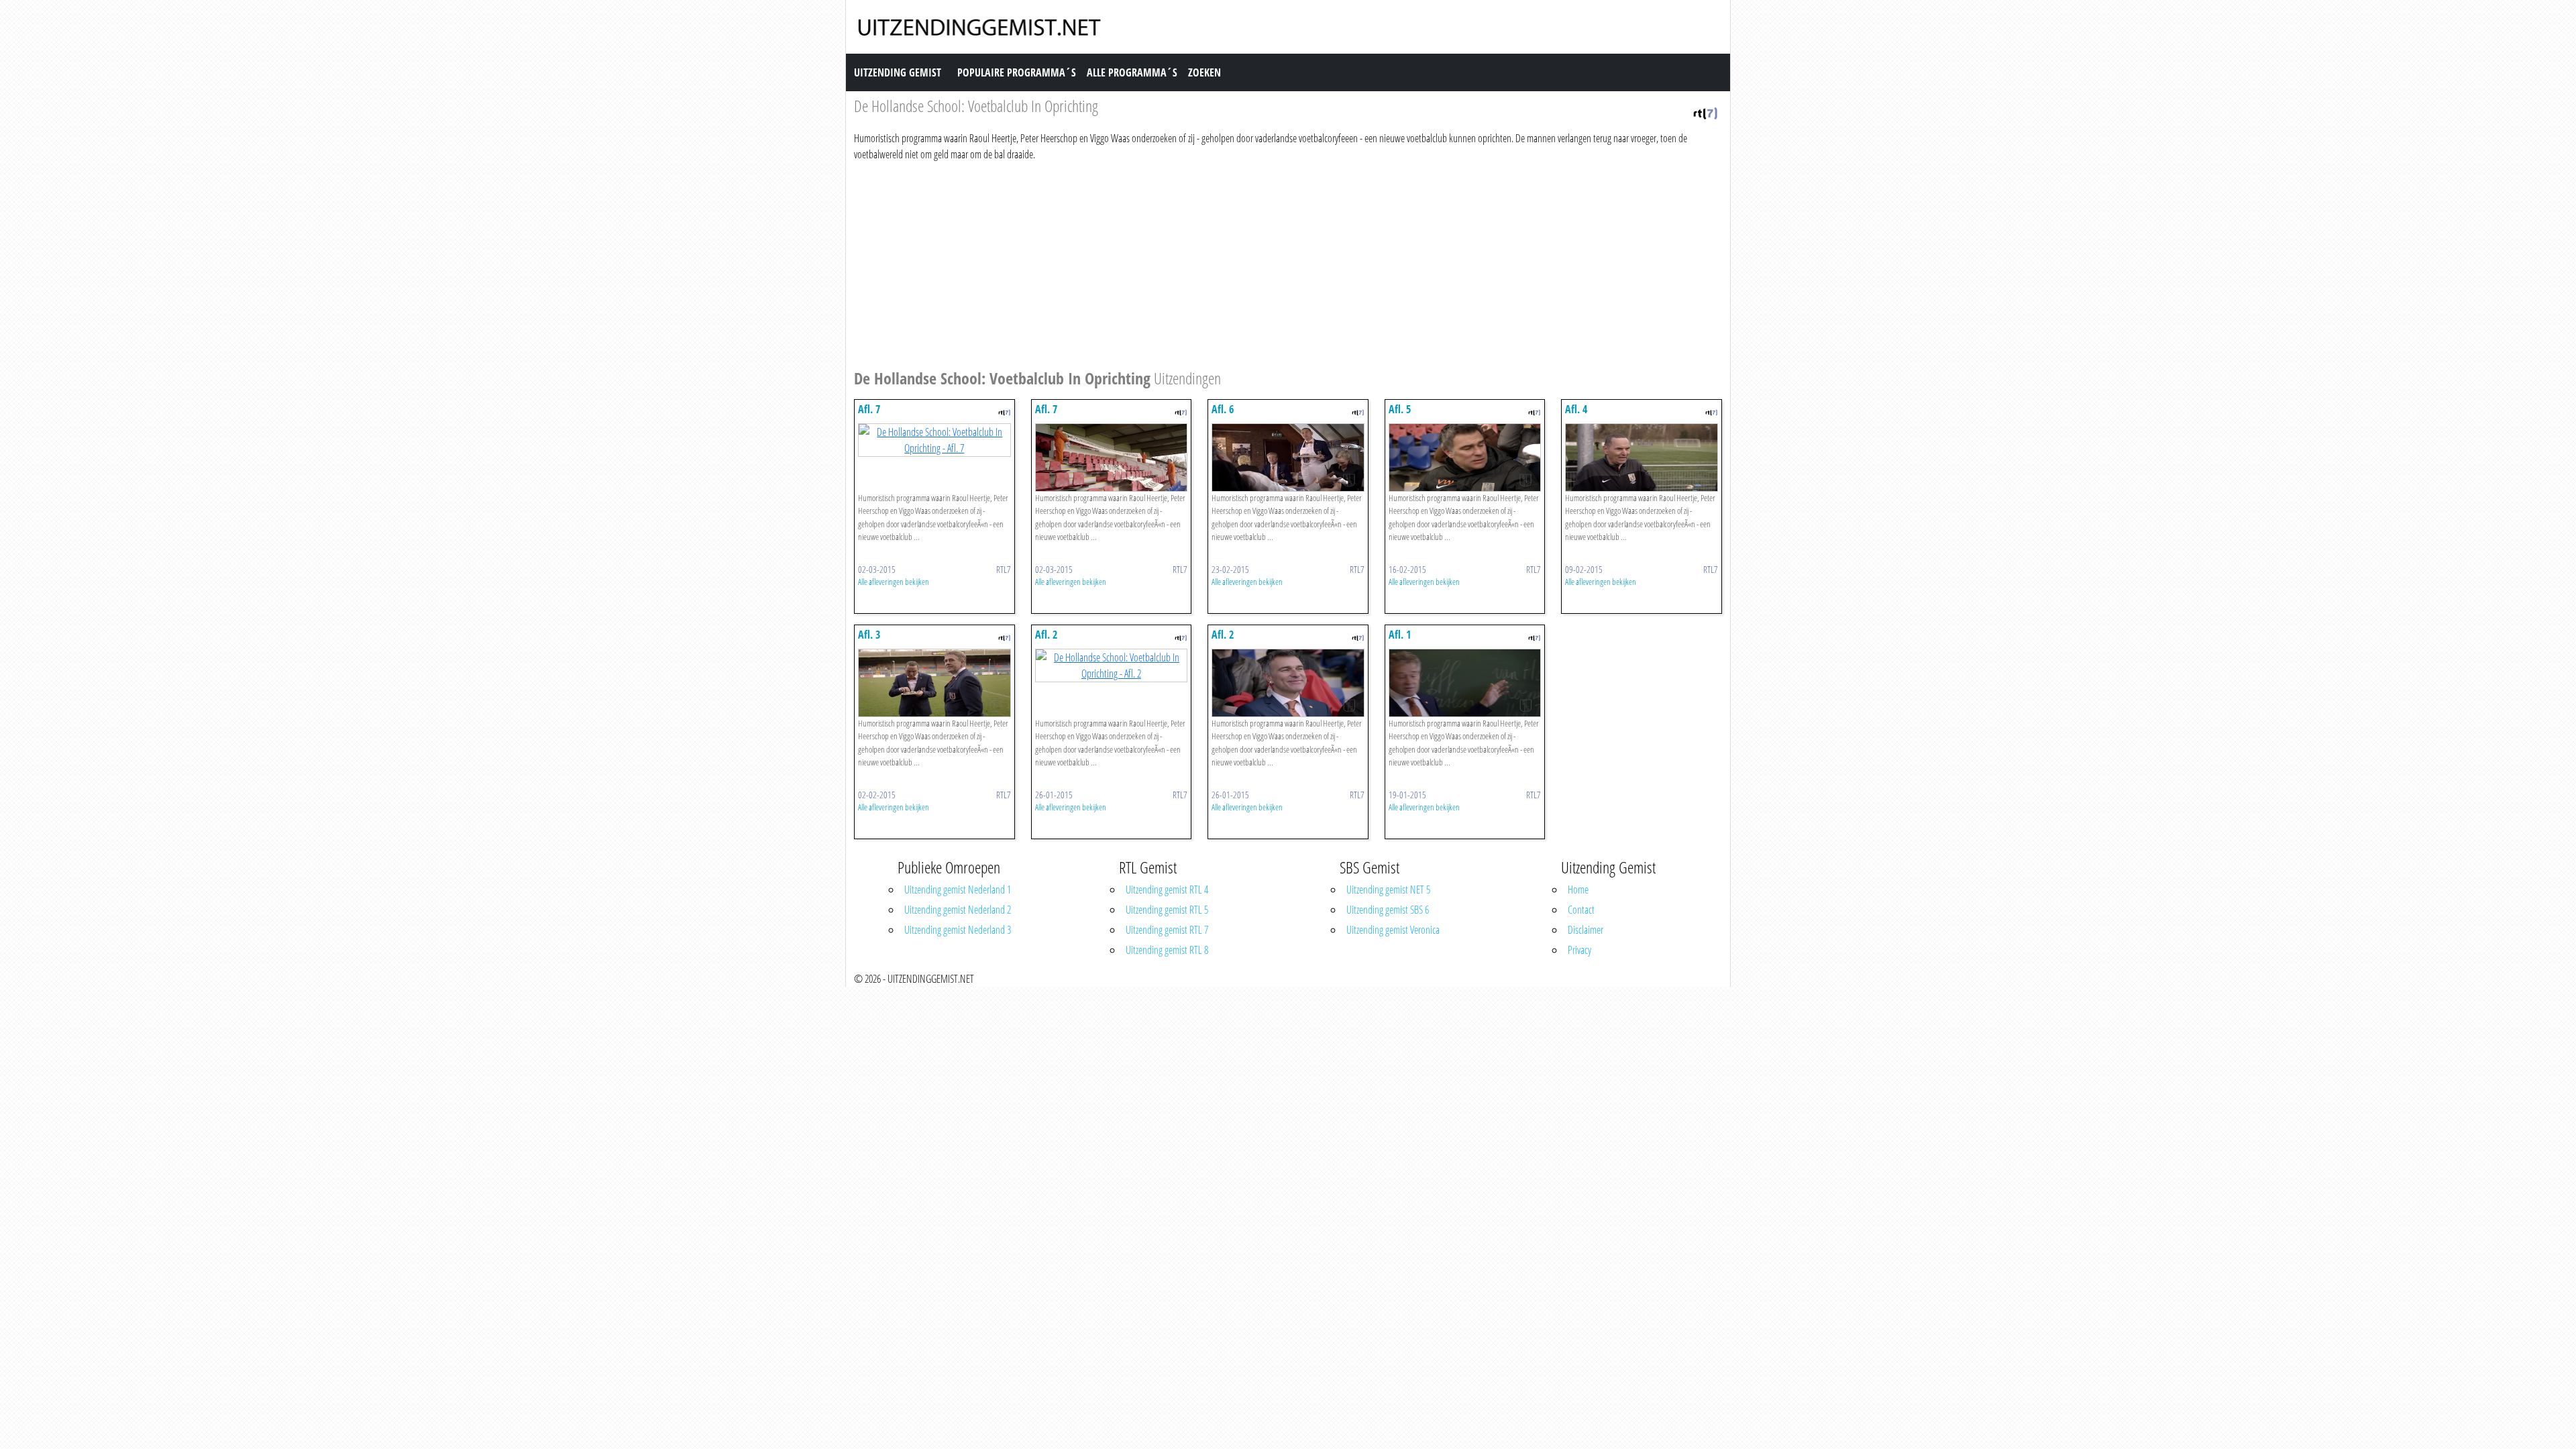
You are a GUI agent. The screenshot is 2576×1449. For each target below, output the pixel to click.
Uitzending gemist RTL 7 (1167, 930)
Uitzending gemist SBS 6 (1388, 910)
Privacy (1579, 950)
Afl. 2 (1046, 635)
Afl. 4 (1576, 409)
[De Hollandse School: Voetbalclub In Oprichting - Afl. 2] (1112, 664)
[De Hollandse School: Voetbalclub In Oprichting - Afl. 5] (1465, 456)
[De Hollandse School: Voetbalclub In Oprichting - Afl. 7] (934, 439)
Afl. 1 (1400, 635)
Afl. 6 (1223, 409)
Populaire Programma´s (1017, 72)
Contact (1581, 910)
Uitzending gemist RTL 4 (1167, 890)
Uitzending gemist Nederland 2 (958, 910)
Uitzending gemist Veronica (1393, 930)
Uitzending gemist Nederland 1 (958, 890)
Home (1578, 890)
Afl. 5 (1400, 409)
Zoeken (1204, 72)
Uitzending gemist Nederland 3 (958, 930)
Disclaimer (1586, 930)
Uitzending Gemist (898, 72)
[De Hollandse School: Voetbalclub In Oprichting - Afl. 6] (1288, 456)
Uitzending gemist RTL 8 (1167, 950)
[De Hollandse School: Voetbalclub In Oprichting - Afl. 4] (1642, 456)
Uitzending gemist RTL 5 (1167, 910)
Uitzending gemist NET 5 (1388, 890)
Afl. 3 (869, 635)
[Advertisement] (1256, 263)
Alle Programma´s (1132, 72)
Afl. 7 (869, 409)
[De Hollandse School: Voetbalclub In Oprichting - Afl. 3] (934, 682)
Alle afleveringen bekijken (894, 582)
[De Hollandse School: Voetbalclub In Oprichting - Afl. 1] (1465, 682)
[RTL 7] (1705, 112)
